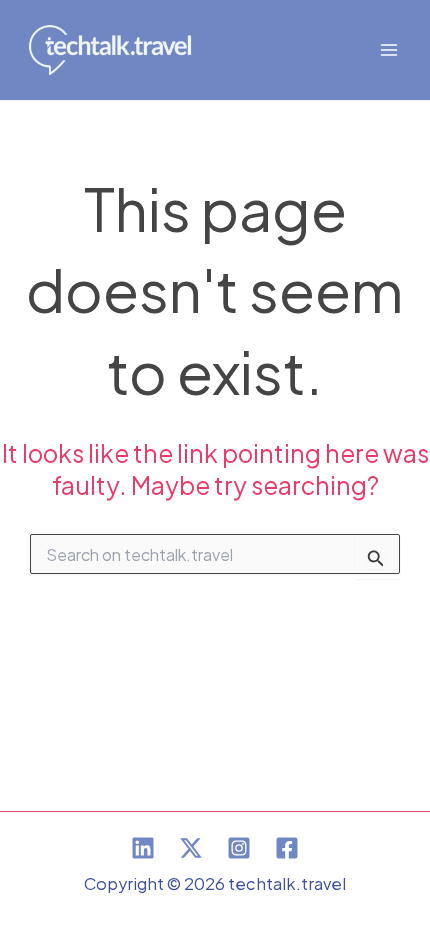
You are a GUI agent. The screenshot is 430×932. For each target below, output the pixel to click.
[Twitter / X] (191, 848)
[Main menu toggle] (388, 50)
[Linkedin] (143, 848)
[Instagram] (239, 848)
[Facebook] (287, 848)
